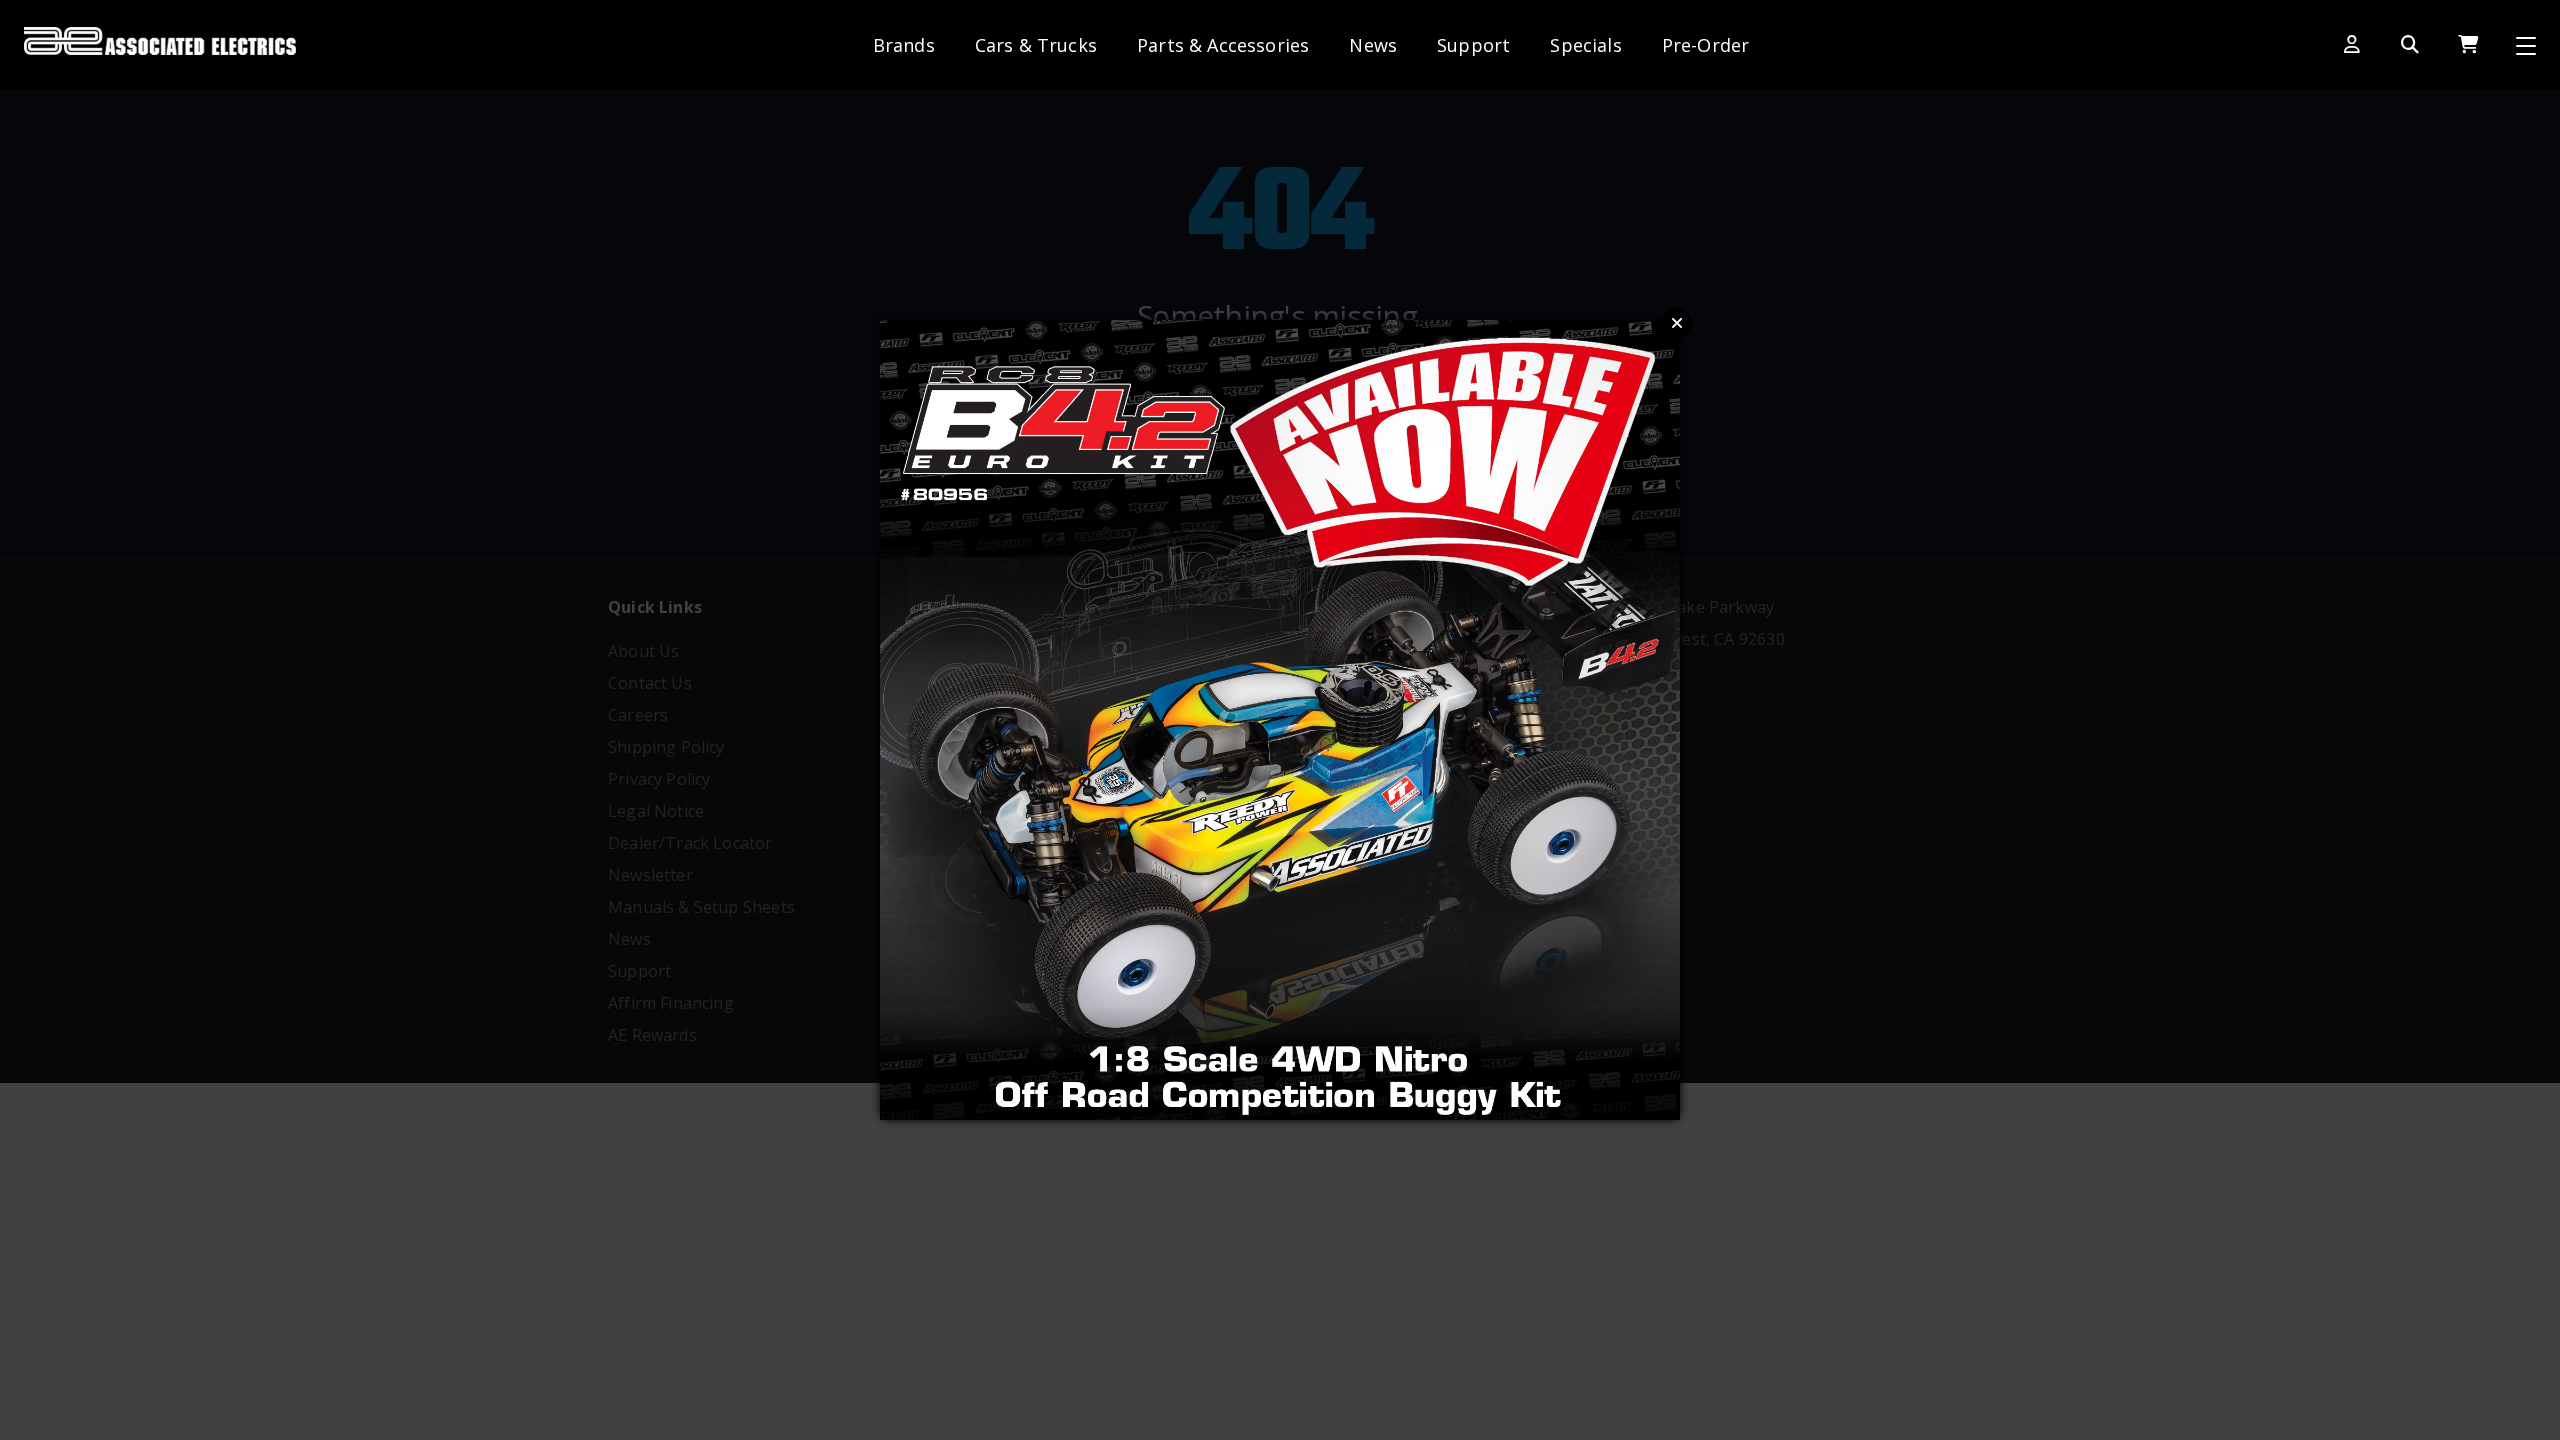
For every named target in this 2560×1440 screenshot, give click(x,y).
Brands (904, 45)
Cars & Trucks (1036, 45)
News (1373, 45)
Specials (1585, 45)
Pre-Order (1706, 45)
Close (1677, 323)
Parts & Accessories (1223, 45)
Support (1473, 45)
